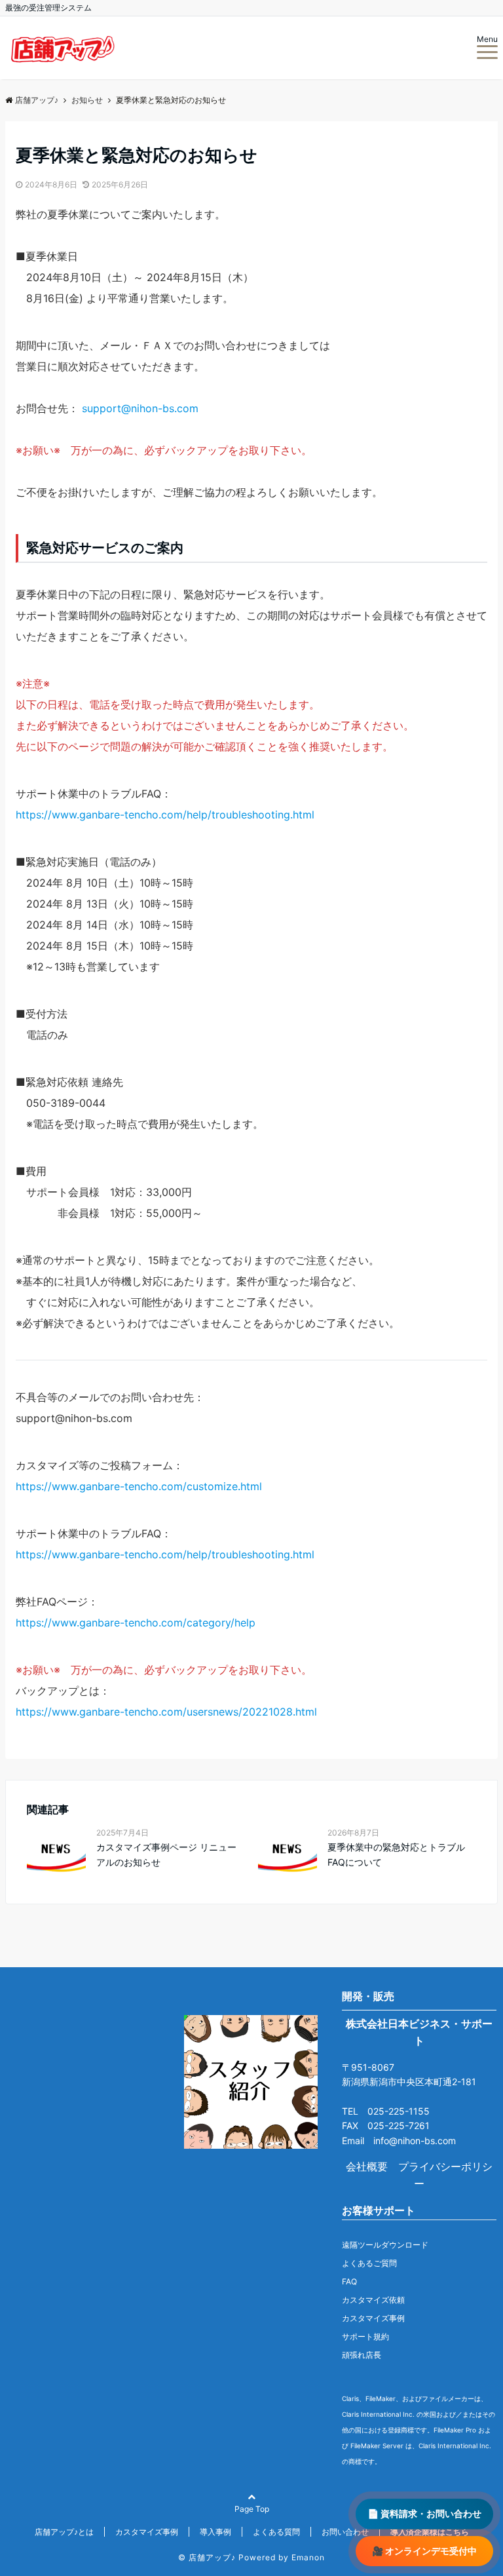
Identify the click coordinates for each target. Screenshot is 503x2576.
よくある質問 (276, 2532)
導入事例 (215, 2532)
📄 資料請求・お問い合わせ (424, 2513)
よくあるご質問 (369, 2263)
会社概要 (367, 2166)
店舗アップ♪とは (64, 2532)
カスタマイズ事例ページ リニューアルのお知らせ (166, 1854)
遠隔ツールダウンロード (385, 2245)
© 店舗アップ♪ (207, 2557)
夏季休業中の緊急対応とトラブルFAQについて (396, 1854)
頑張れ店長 (362, 2355)
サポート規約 (365, 2336)
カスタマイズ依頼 (373, 2300)
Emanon (308, 2557)
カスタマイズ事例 (373, 2318)
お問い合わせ (345, 2532)
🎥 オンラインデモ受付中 (424, 2551)
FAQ (349, 2281)
